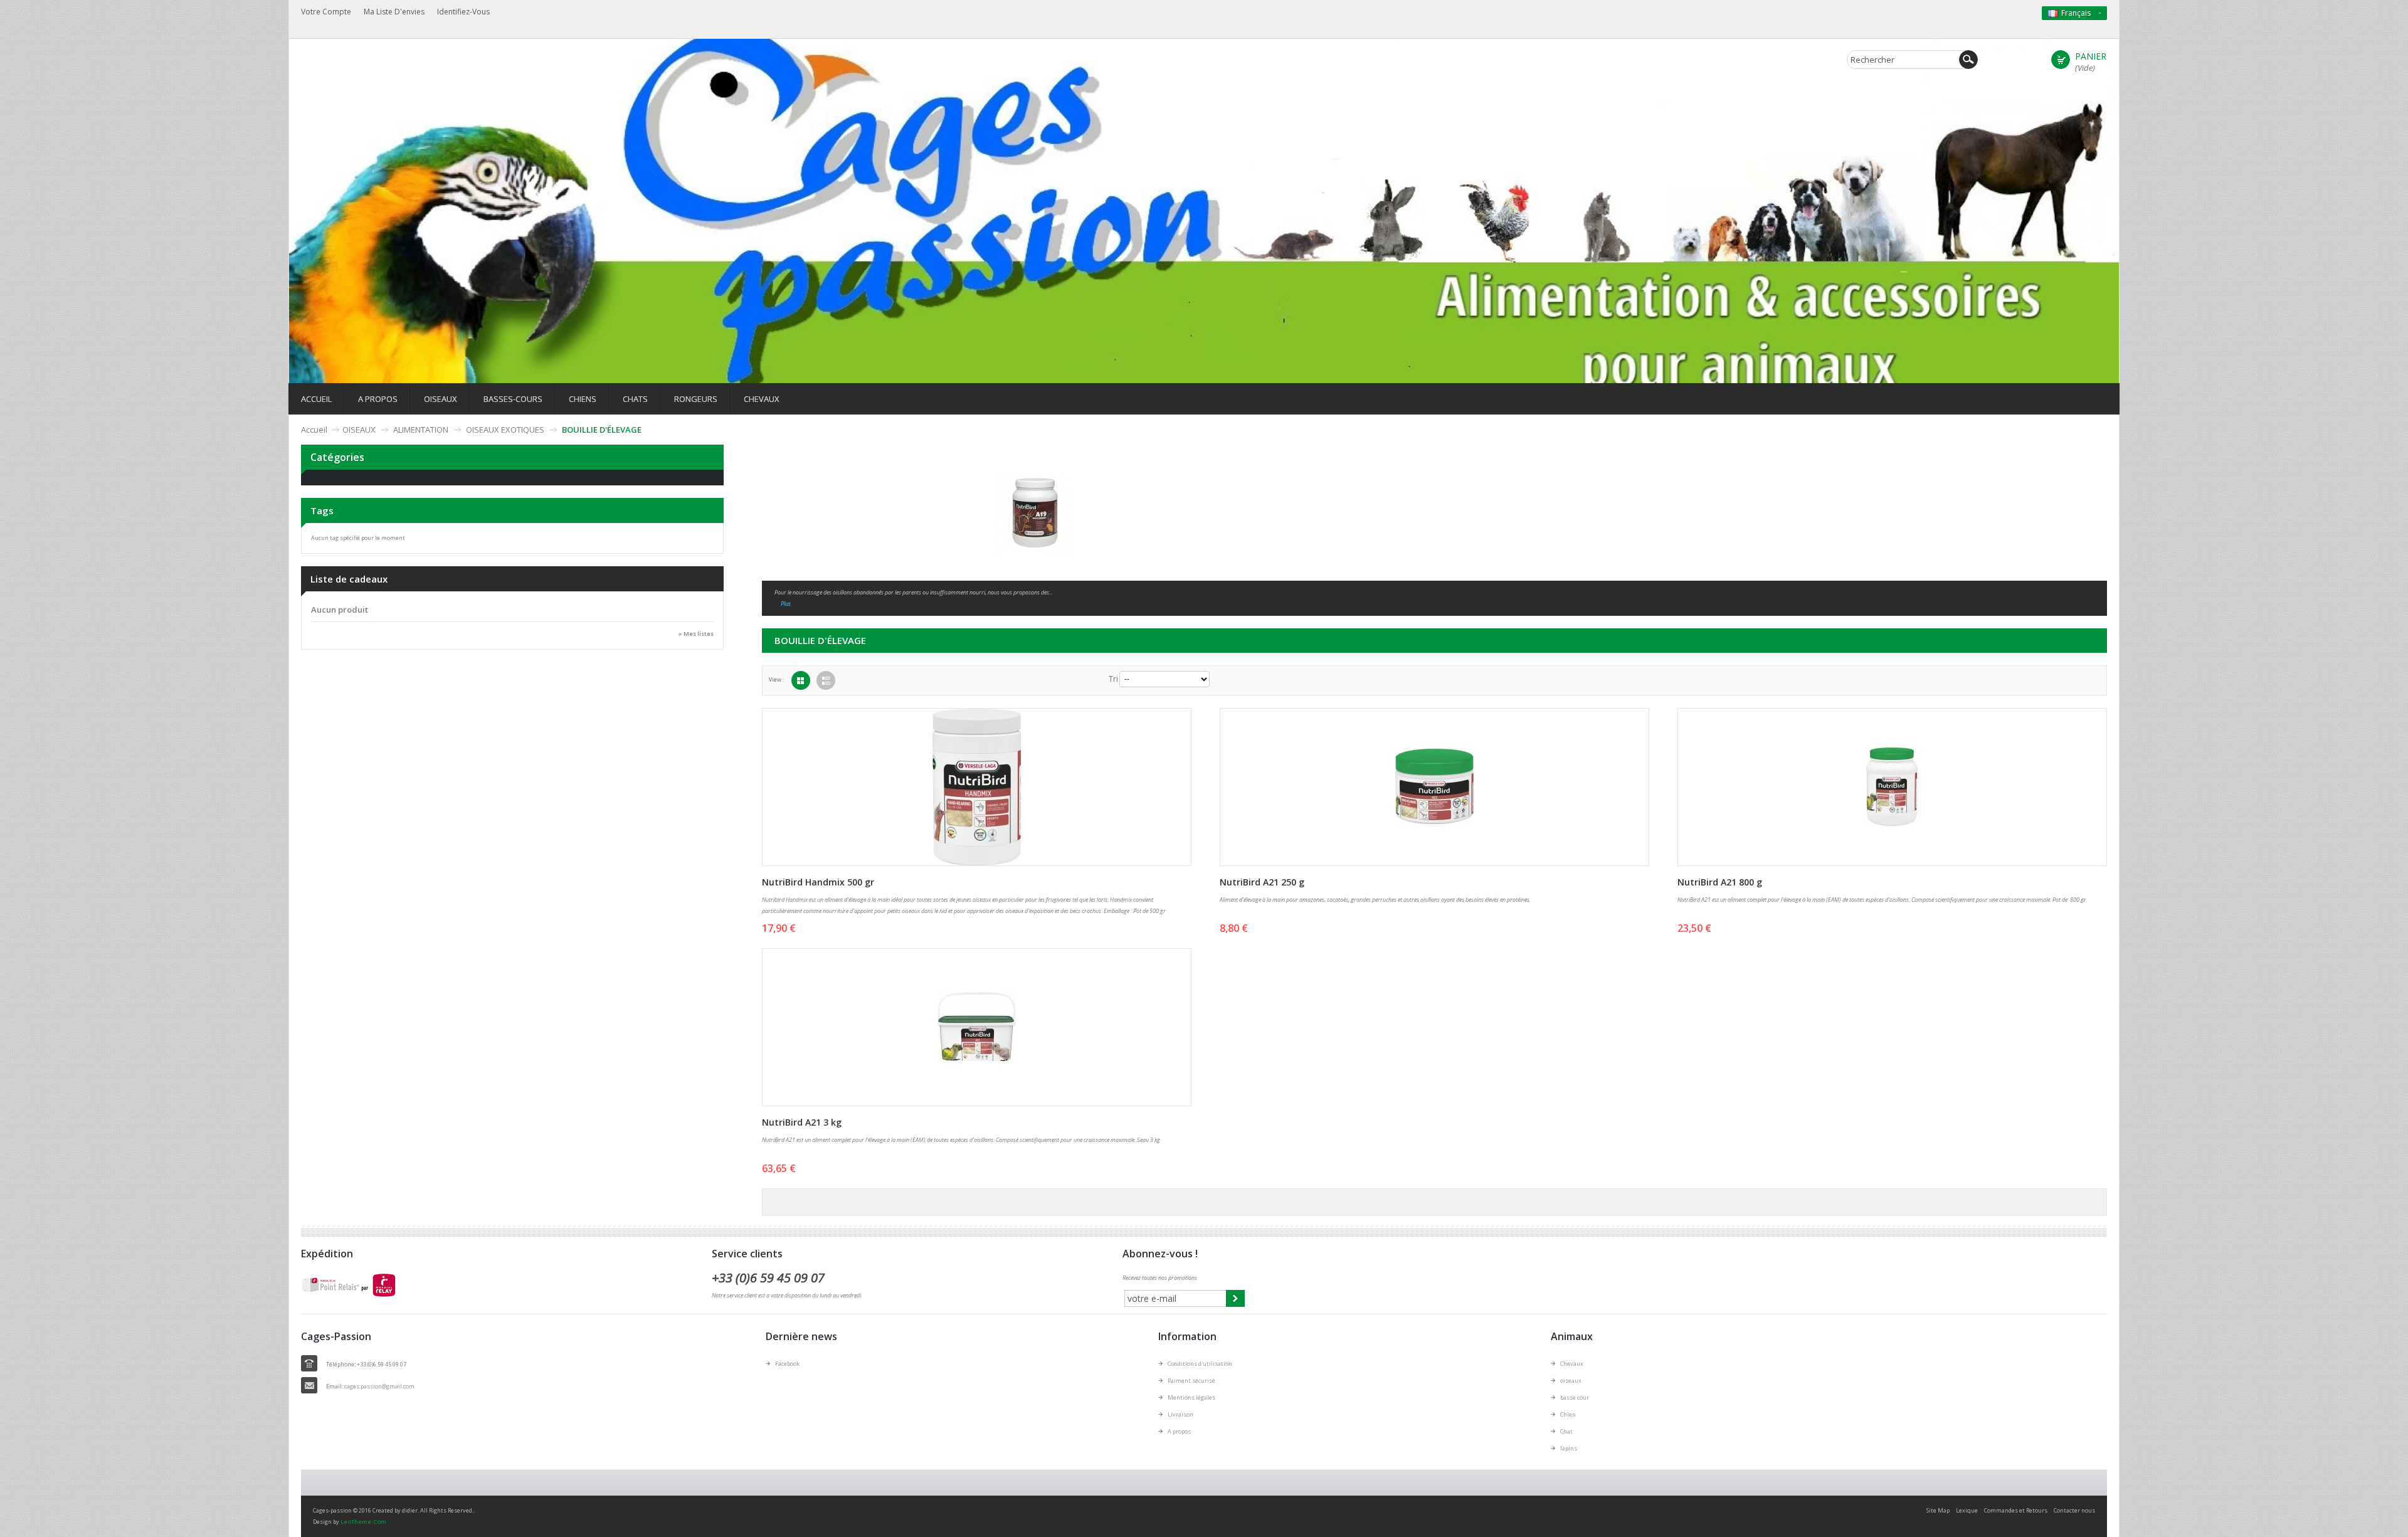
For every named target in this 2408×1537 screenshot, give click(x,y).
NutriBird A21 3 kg (802, 1122)
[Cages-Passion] (589, 116)
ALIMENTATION (421, 430)
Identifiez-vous (463, 12)
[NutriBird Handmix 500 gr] (976, 787)
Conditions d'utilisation (1200, 1364)
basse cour (1575, 1397)
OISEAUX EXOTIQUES (505, 430)
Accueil (314, 430)
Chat (1566, 1431)
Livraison (1180, 1414)
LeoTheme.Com (363, 1522)
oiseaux (1571, 1381)
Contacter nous (2074, 1510)
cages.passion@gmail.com (379, 1386)
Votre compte (326, 12)
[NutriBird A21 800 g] (1892, 787)
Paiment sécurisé (1191, 1381)
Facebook (787, 1364)
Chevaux (1572, 1364)
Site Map (1938, 1510)
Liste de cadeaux (349, 579)
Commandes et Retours (2016, 1510)
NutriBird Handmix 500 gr (818, 882)
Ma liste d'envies (394, 12)
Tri (1113, 679)
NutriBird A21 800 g (1720, 882)
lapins (1569, 1448)
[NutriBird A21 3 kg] (976, 1027)
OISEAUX (359, 430)
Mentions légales (1191, 1397)
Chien (1568, 1414)
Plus (786, 604)
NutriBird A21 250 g (1262, 882)
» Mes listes (696, 634)
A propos (1179, 1431)
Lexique (1967, 1510)
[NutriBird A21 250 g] (1434, 787)
